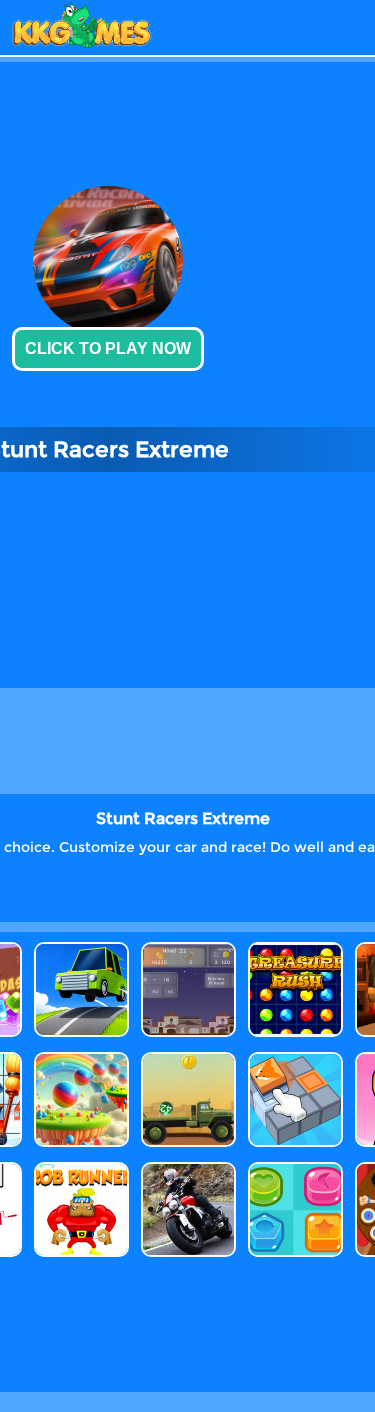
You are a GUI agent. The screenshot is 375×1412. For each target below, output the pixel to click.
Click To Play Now (108, 348)
